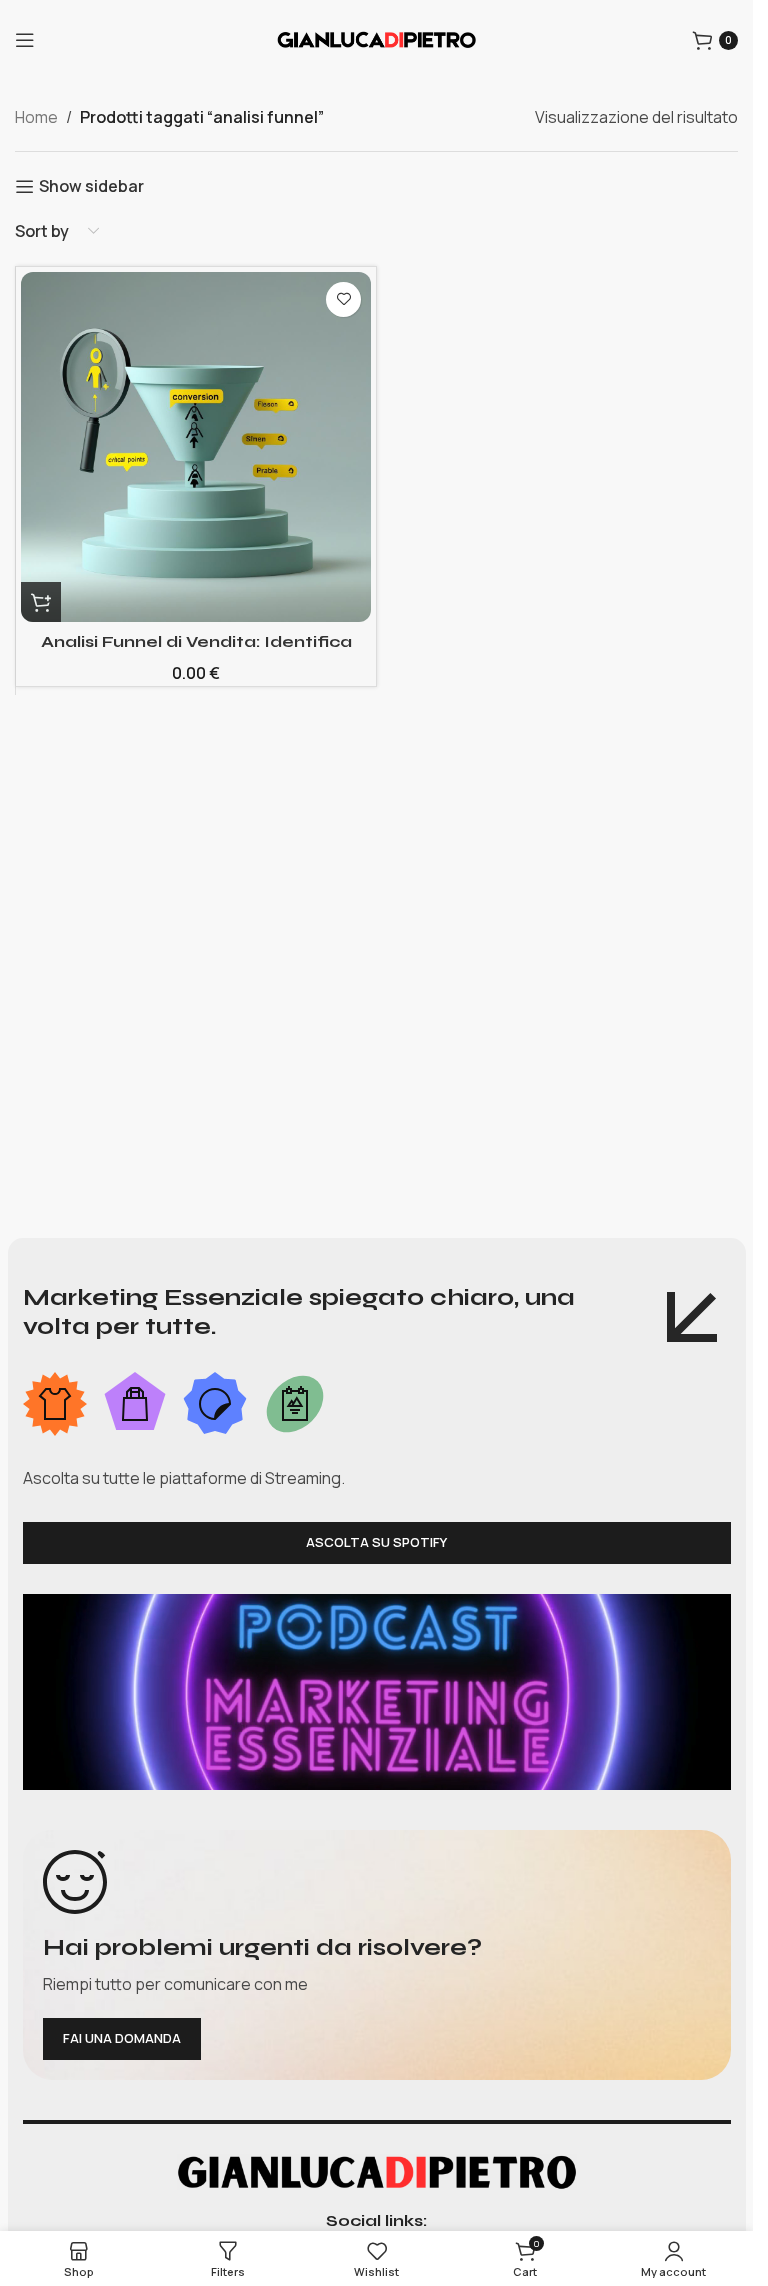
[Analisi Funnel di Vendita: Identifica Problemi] (196, 447)
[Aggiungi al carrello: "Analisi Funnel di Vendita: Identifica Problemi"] (41, 602)
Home (36, 117)
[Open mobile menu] (25, 40)
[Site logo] (377, 38)
